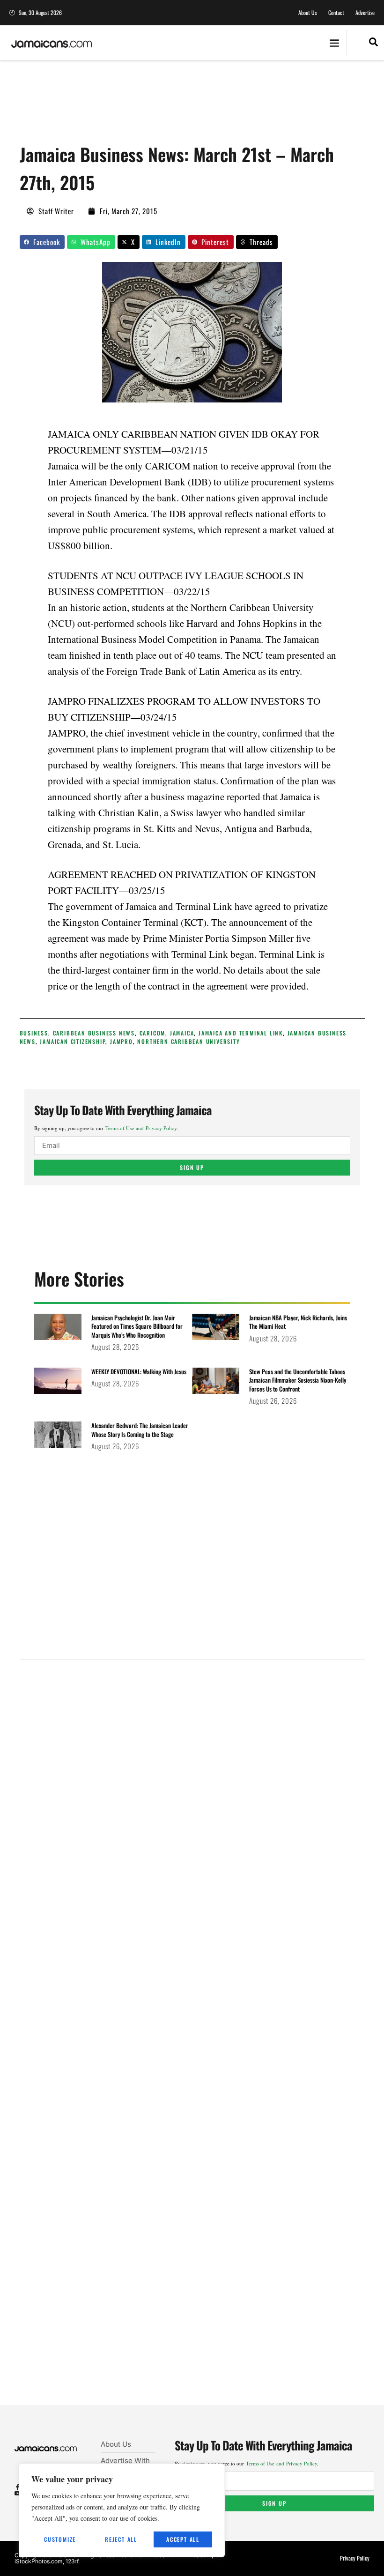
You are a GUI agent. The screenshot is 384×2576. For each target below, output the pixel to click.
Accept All (183, 2539)
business (34, 1033)
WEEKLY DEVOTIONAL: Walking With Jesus (139, 1371)
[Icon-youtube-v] (18, 2493)
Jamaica (182, 1033)
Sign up (192, 1167)
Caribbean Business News (94, 1033)
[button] (334, 43)
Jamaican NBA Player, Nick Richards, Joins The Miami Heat (298, 1322)
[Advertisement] (190, 105)
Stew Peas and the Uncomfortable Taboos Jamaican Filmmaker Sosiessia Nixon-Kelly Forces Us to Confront (298, 1380)
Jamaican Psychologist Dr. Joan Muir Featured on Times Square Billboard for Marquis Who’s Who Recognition (137, 1326)
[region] (122, 2510)
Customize (60, 2539)
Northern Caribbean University (188, 1041)
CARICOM (153, 1033)
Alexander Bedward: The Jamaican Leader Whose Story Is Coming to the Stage (140, 1429)
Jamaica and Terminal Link (241, 1033)
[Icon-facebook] (18, 2487)
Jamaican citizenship (73, 1041)
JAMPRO (122, 1041)
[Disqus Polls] (192, 1794)
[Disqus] (192, 2044)
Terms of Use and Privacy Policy (141, 1128)
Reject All (121, 2539)
